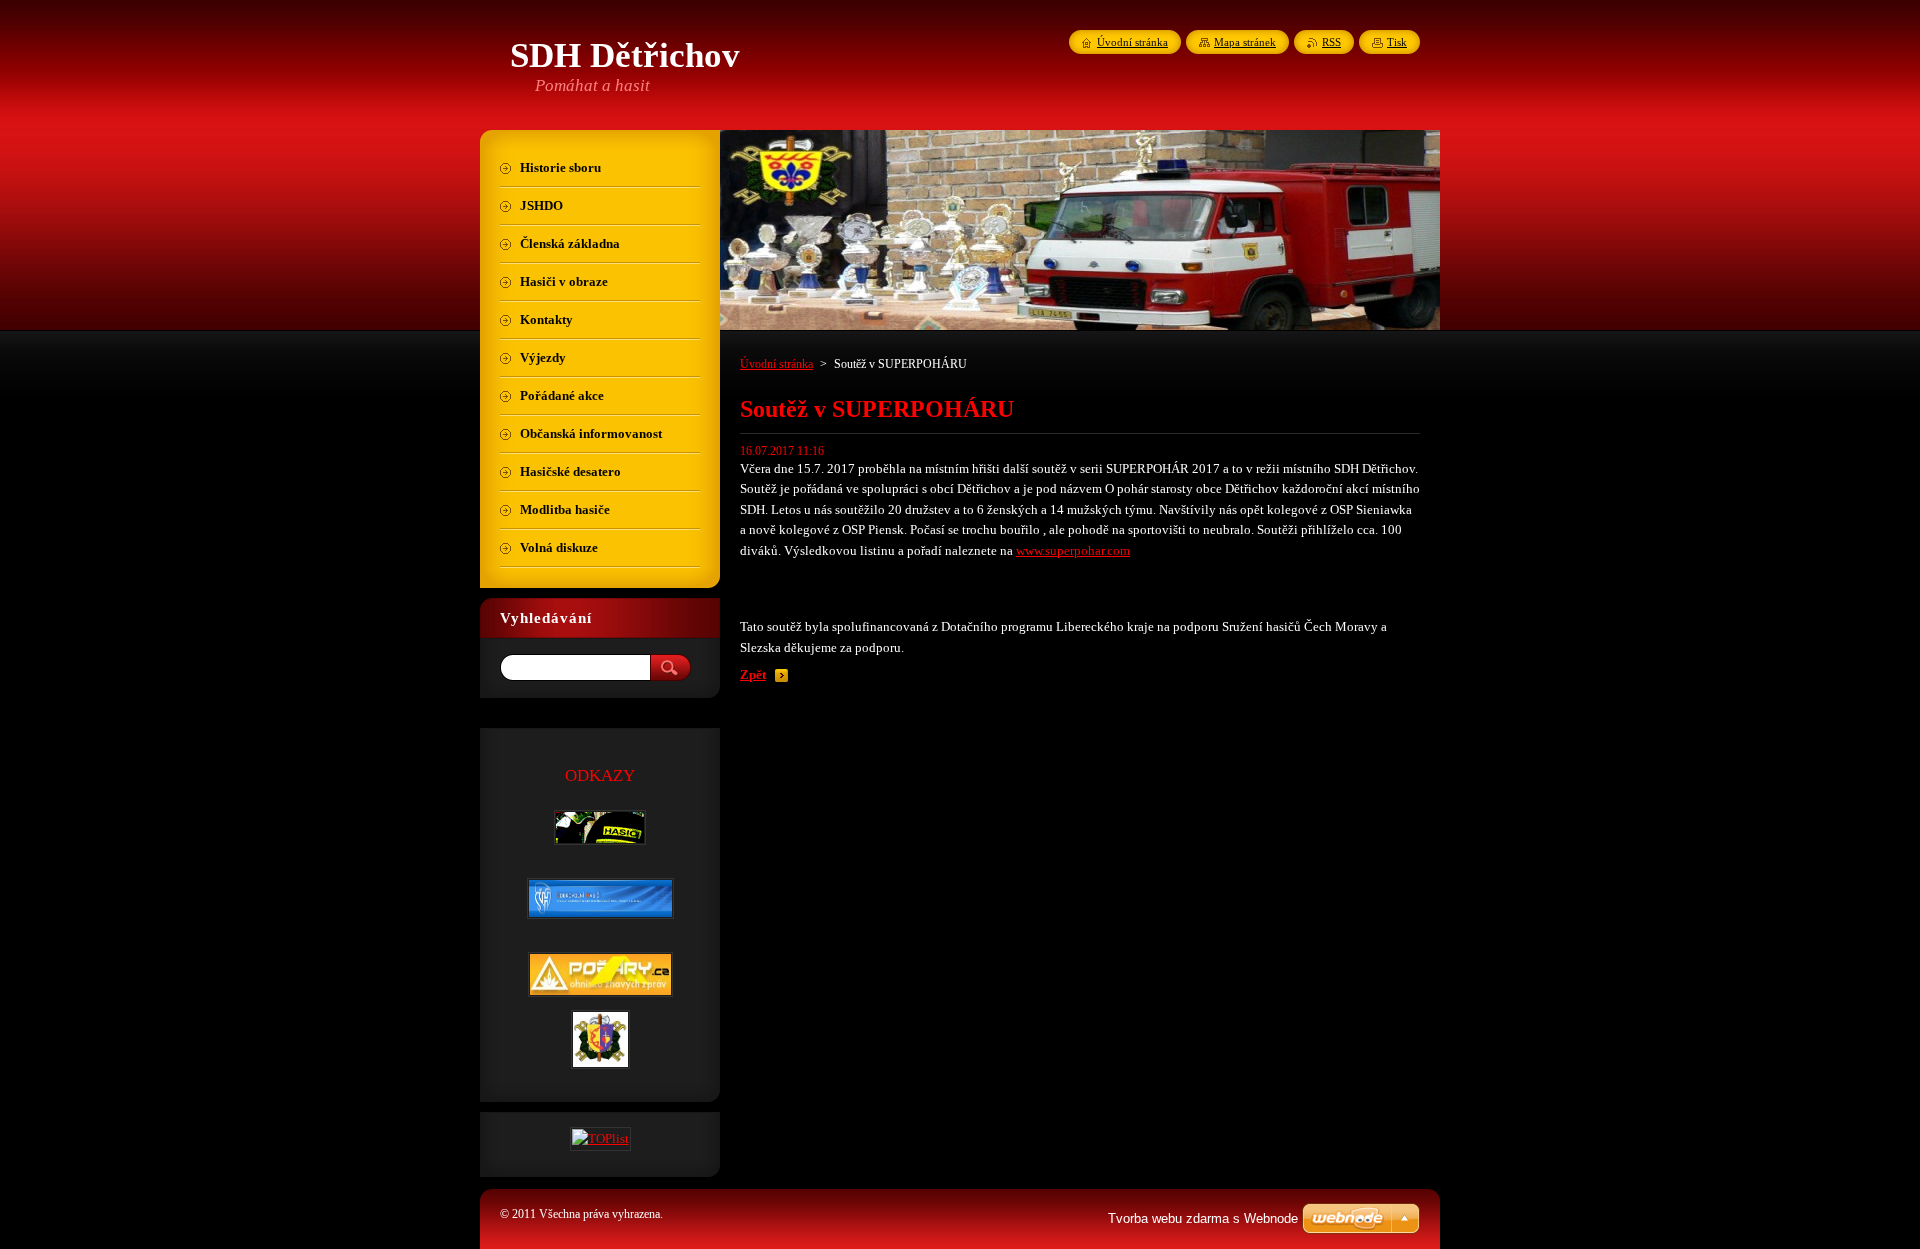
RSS (1331, 42)
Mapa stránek (1245, 42)
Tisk (1397, 42)
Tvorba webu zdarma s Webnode (1203, 1218)
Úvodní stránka (776, 364)
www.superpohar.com (1073, 551)
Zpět (753, 675)
